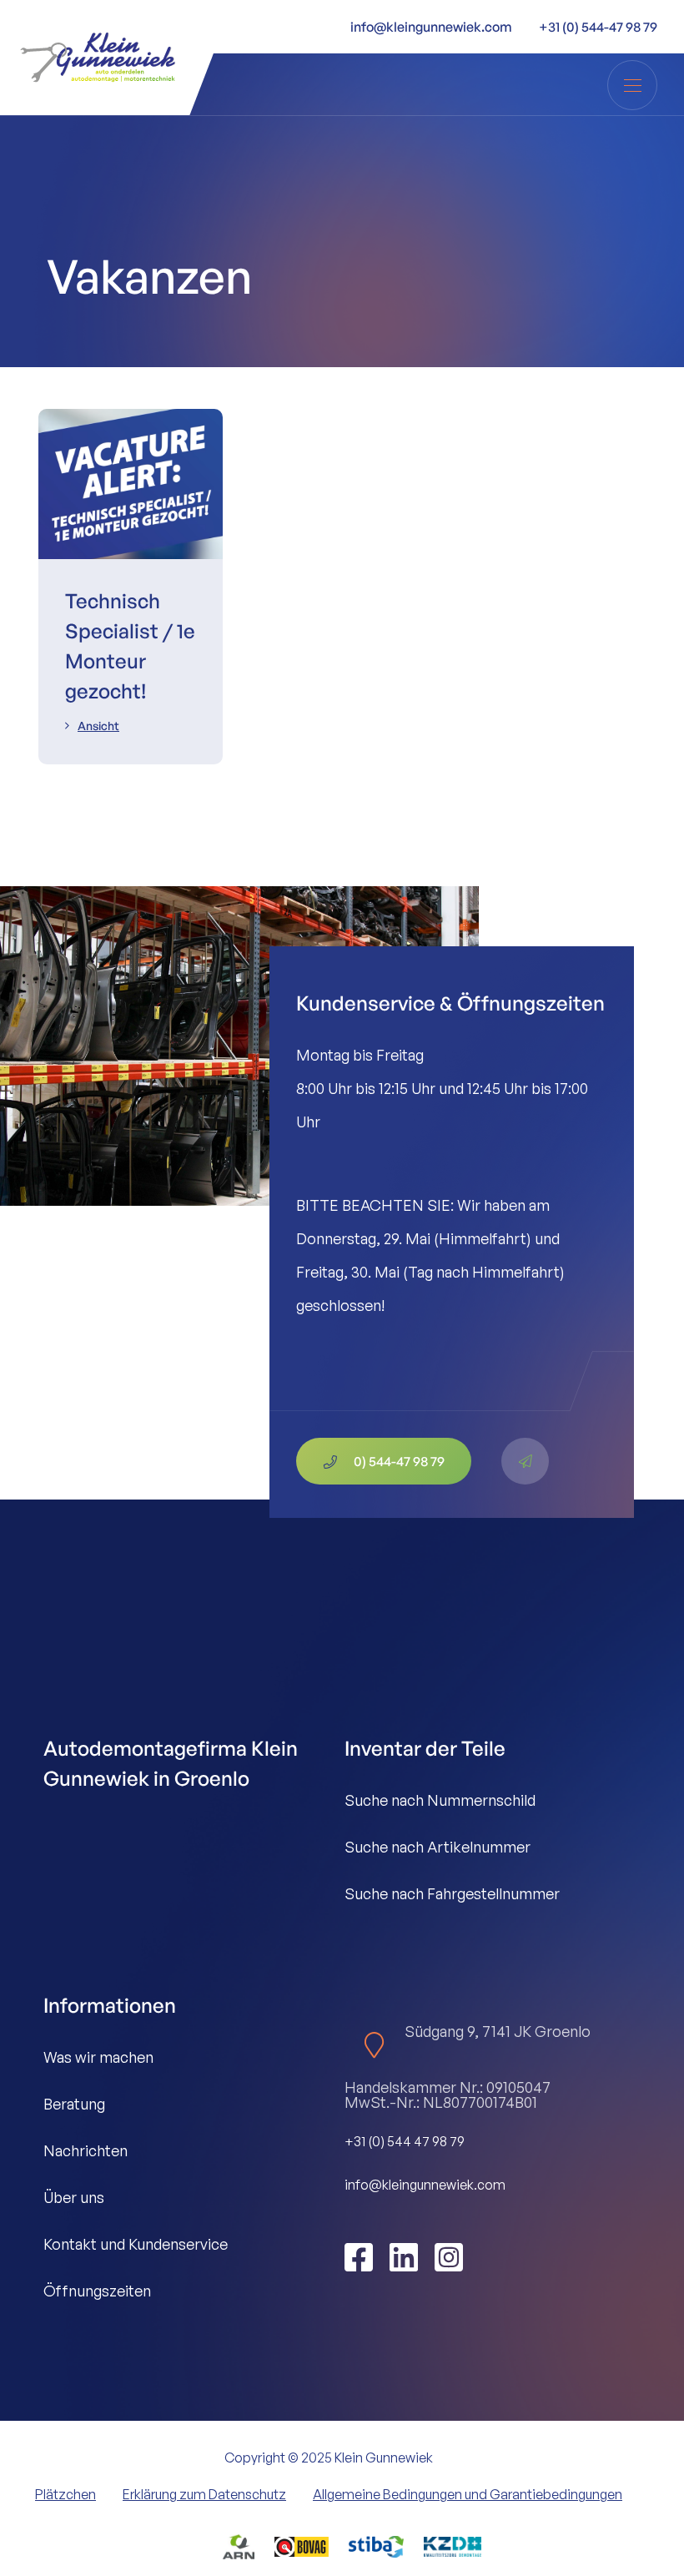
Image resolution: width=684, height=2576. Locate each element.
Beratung (74, 2104)
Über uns (74, 2197)
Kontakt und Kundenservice (136, 2244)
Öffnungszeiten (97, 2291)
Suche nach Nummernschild (440, 1800)
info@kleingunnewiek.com (425, 2185)
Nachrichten (85, 2150)
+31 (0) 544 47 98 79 (405, 2141)
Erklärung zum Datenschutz (204, 2494)
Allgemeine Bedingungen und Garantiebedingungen (468, 2494)
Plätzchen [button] (65, 2494)
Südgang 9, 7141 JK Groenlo (498, 2031)
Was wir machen (98, 2057)
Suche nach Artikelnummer (438, 1847)
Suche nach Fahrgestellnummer (452, 1893)
